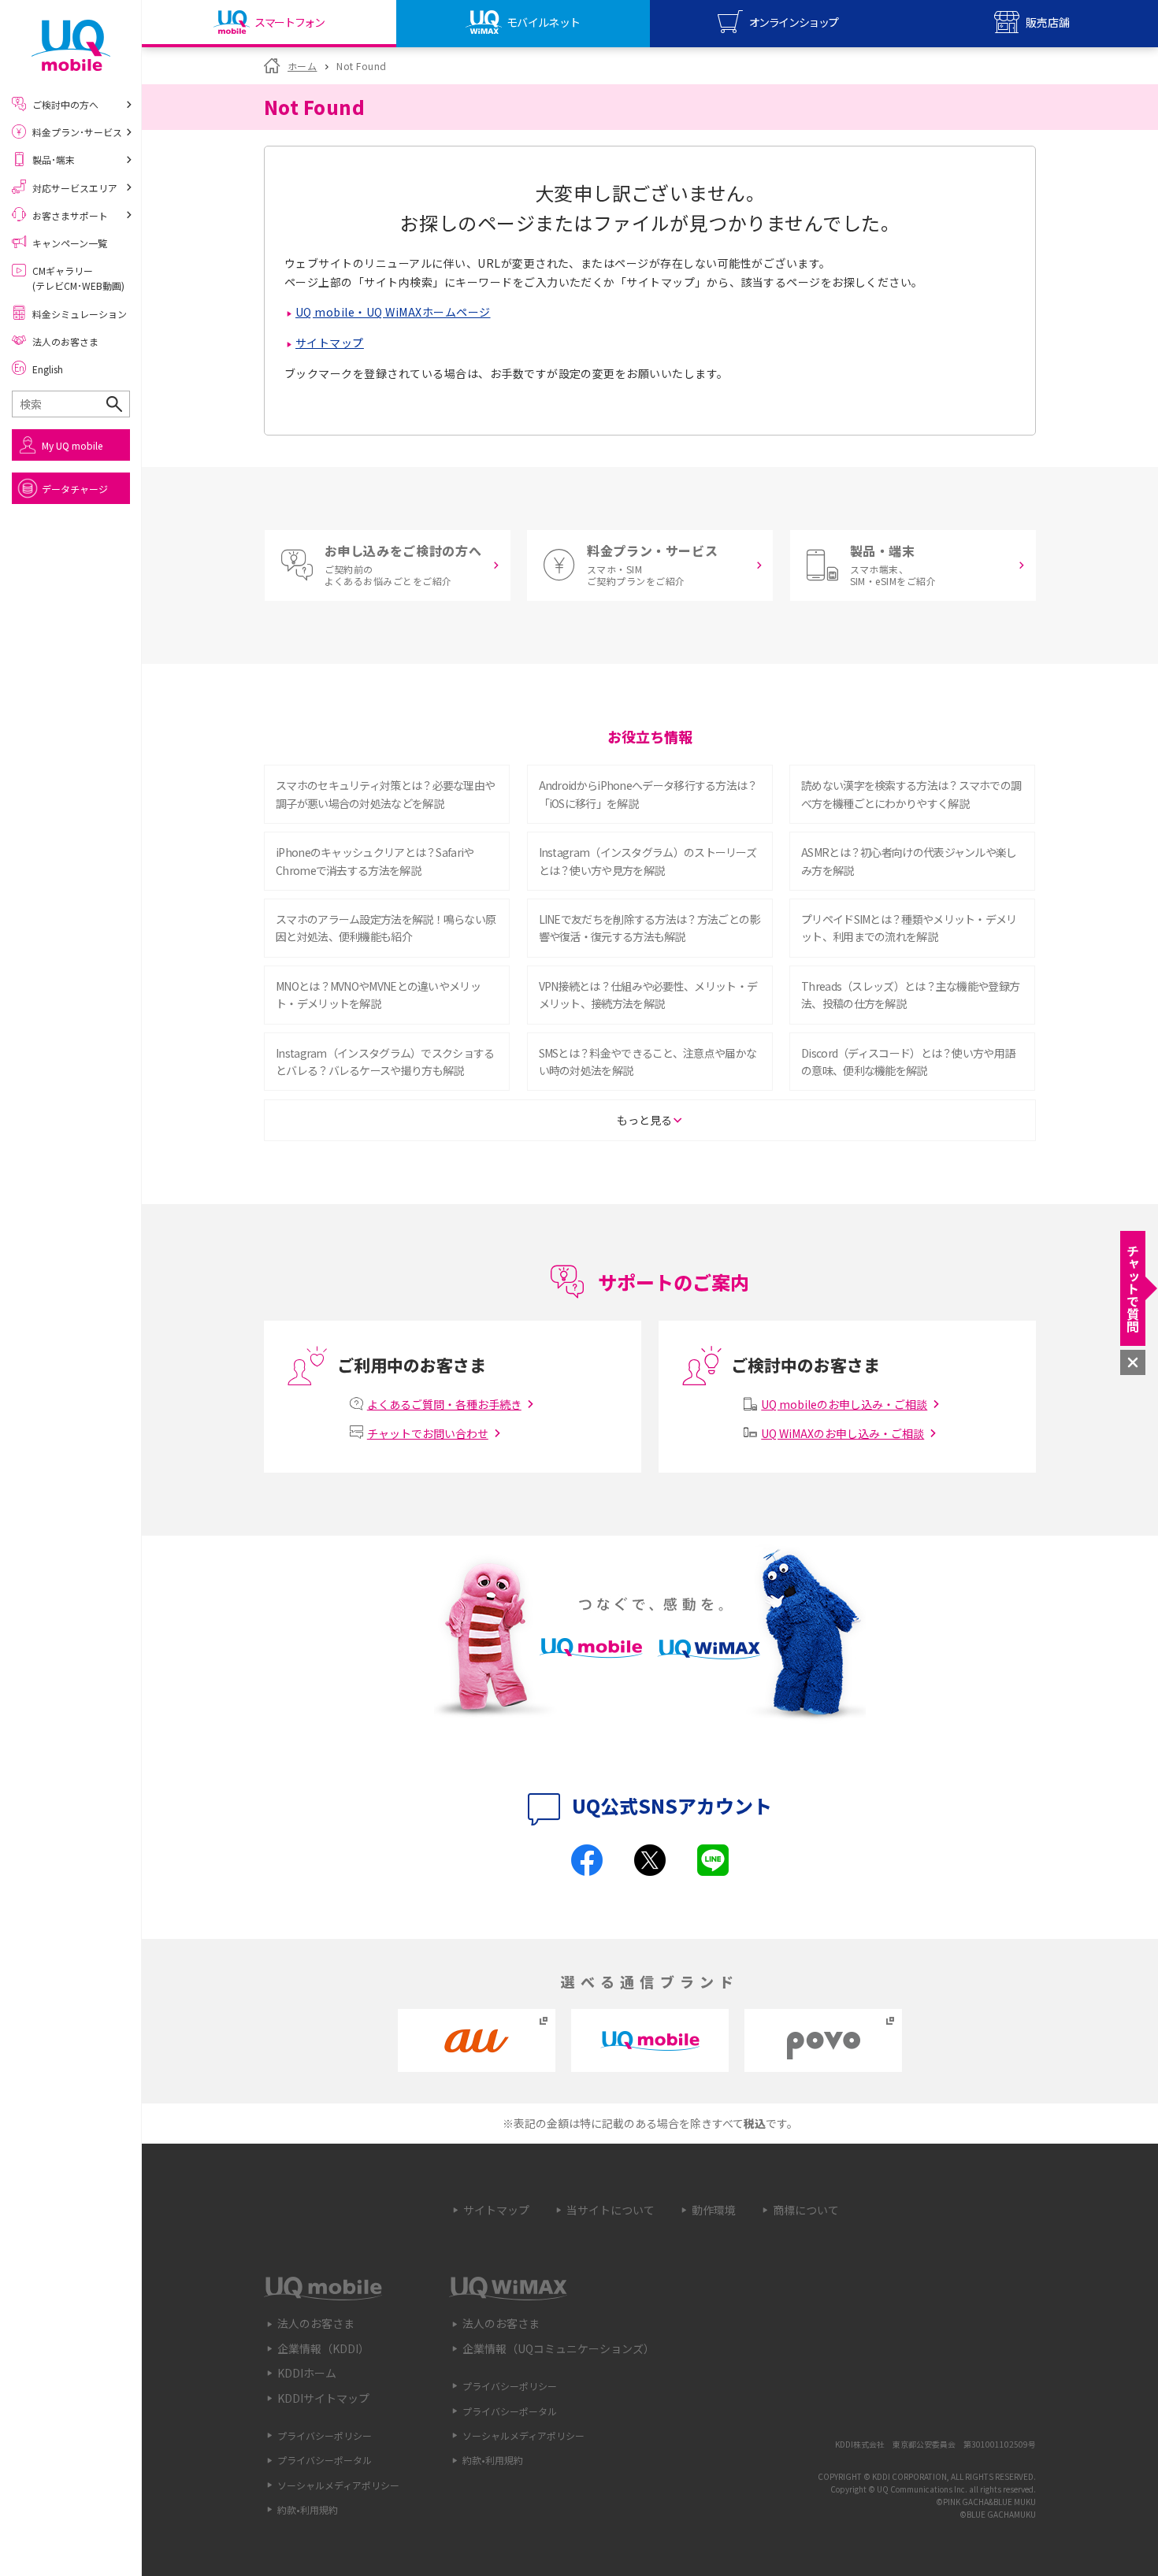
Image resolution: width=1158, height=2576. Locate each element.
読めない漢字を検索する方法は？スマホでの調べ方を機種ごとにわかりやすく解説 (911, 794)
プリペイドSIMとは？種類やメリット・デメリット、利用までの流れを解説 (909, 928)
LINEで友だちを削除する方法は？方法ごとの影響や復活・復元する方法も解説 (650, 928)
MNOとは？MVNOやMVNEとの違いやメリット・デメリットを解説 (378, 995)
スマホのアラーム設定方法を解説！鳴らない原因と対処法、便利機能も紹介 (386, 928)
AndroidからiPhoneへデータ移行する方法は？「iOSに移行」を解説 (648, 794)
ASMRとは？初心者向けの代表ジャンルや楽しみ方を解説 (909, 861)
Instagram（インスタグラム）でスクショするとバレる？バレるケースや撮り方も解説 (385, 1062)
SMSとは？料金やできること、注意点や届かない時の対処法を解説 (648, 1062)
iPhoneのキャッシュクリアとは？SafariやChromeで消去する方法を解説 (375, 861)
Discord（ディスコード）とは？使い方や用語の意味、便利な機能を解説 (908, 1062)
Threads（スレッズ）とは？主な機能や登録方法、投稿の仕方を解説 (910, 995)
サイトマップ (330, 343)
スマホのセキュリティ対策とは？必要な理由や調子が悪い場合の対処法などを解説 (385, 794)
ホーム (302, 66)
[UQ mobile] (71, 45)
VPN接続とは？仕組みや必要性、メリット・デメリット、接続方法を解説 (648, 995)
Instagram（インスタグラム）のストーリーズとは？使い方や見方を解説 (648, 861)
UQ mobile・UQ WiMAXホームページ (393, 312)
